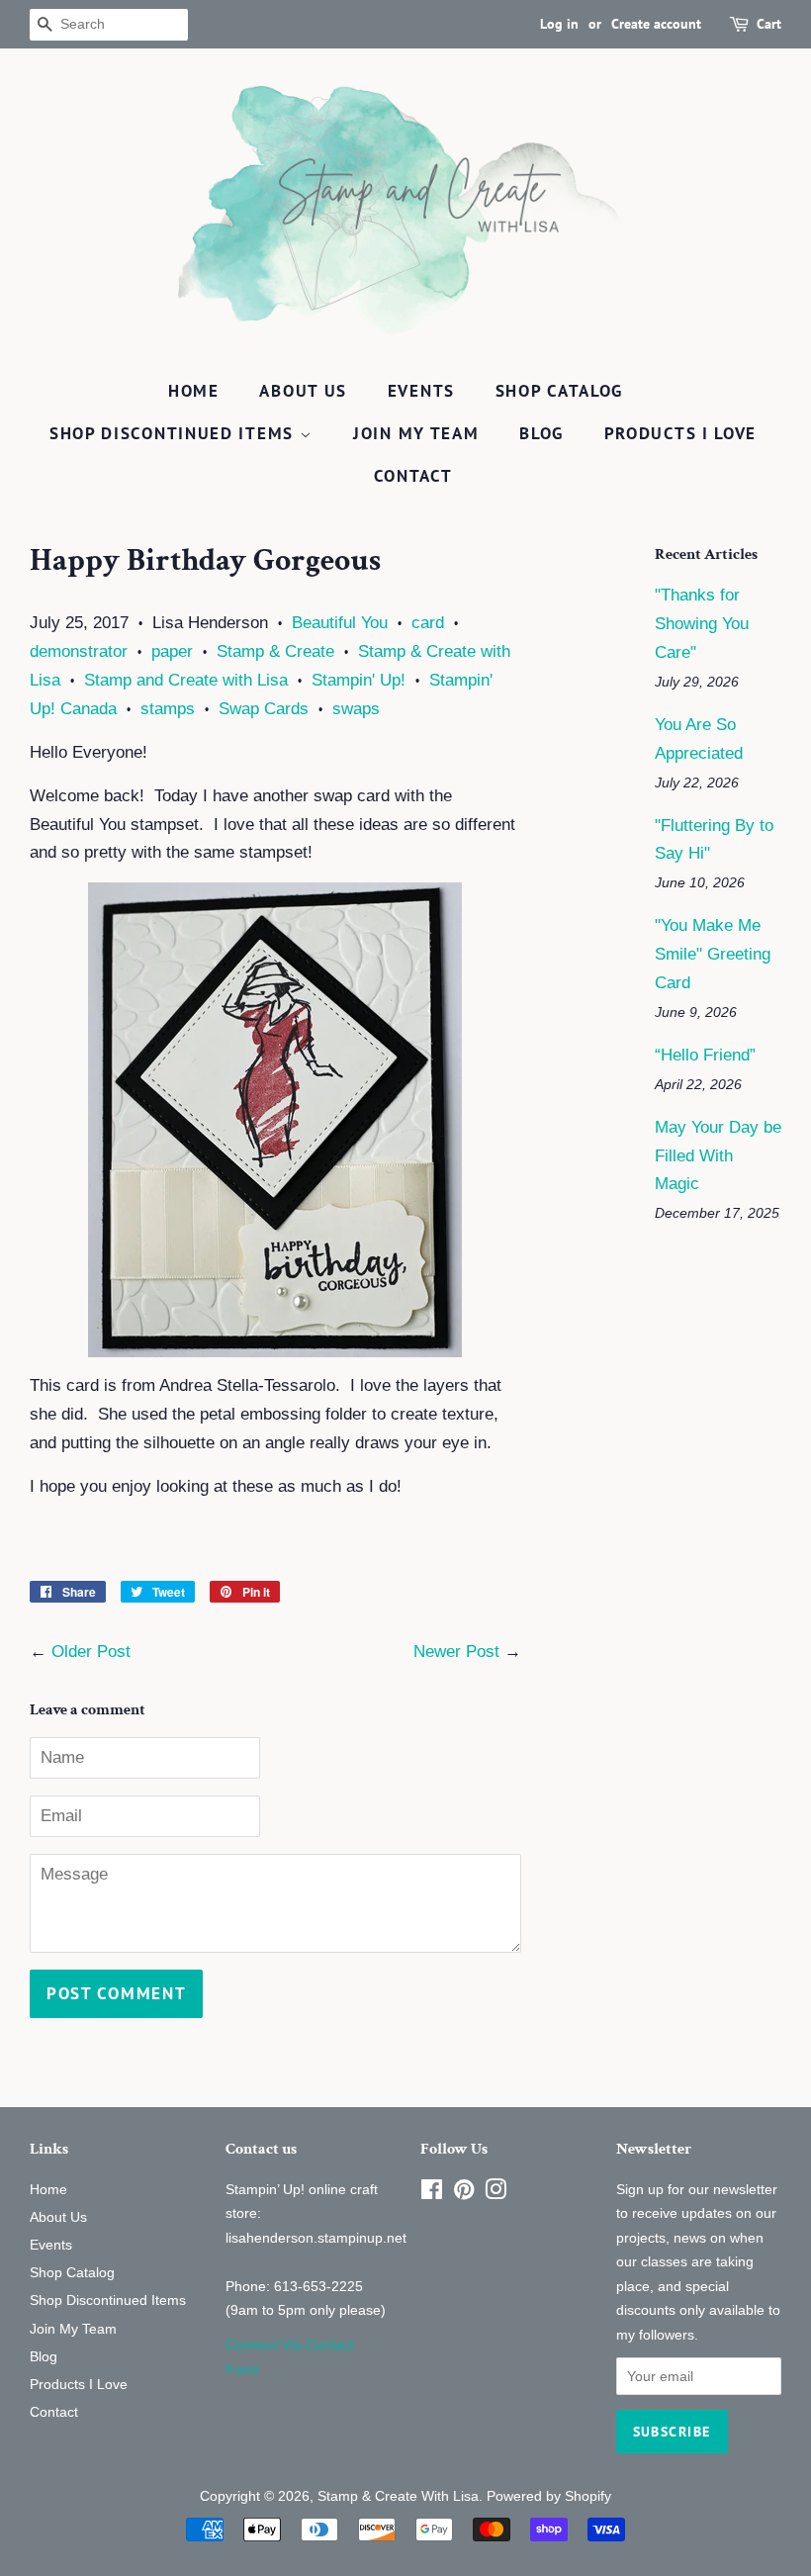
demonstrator (79, 651)
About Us (303, 391)
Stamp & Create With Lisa (398, 2496)
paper (172, 651)
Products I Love (681, 433)
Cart (769, 24)
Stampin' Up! (359, 680)
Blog (541, 433)
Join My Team (416, 433)
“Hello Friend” (705, 1055)
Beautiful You (340, 623)
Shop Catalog (559, 391)
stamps (168, 709)
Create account (656, 24)
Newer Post (456, 1652)
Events (421, 391)
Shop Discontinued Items (175, 433)
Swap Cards (264, 709)
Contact (413, 476)
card (428, 623)
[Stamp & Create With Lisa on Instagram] (496, 2193)
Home (194, 391)
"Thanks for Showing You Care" (702, 624)
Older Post (91, 1652)
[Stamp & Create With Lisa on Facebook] (432, 2193)
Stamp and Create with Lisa (186, 680)
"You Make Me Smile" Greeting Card (713, 954)
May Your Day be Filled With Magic (718, 1156)
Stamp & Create (275, 651)
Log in (559, 24)
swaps (356, 709)
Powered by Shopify (549, 2496)
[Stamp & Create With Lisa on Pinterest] (464, 2193)
